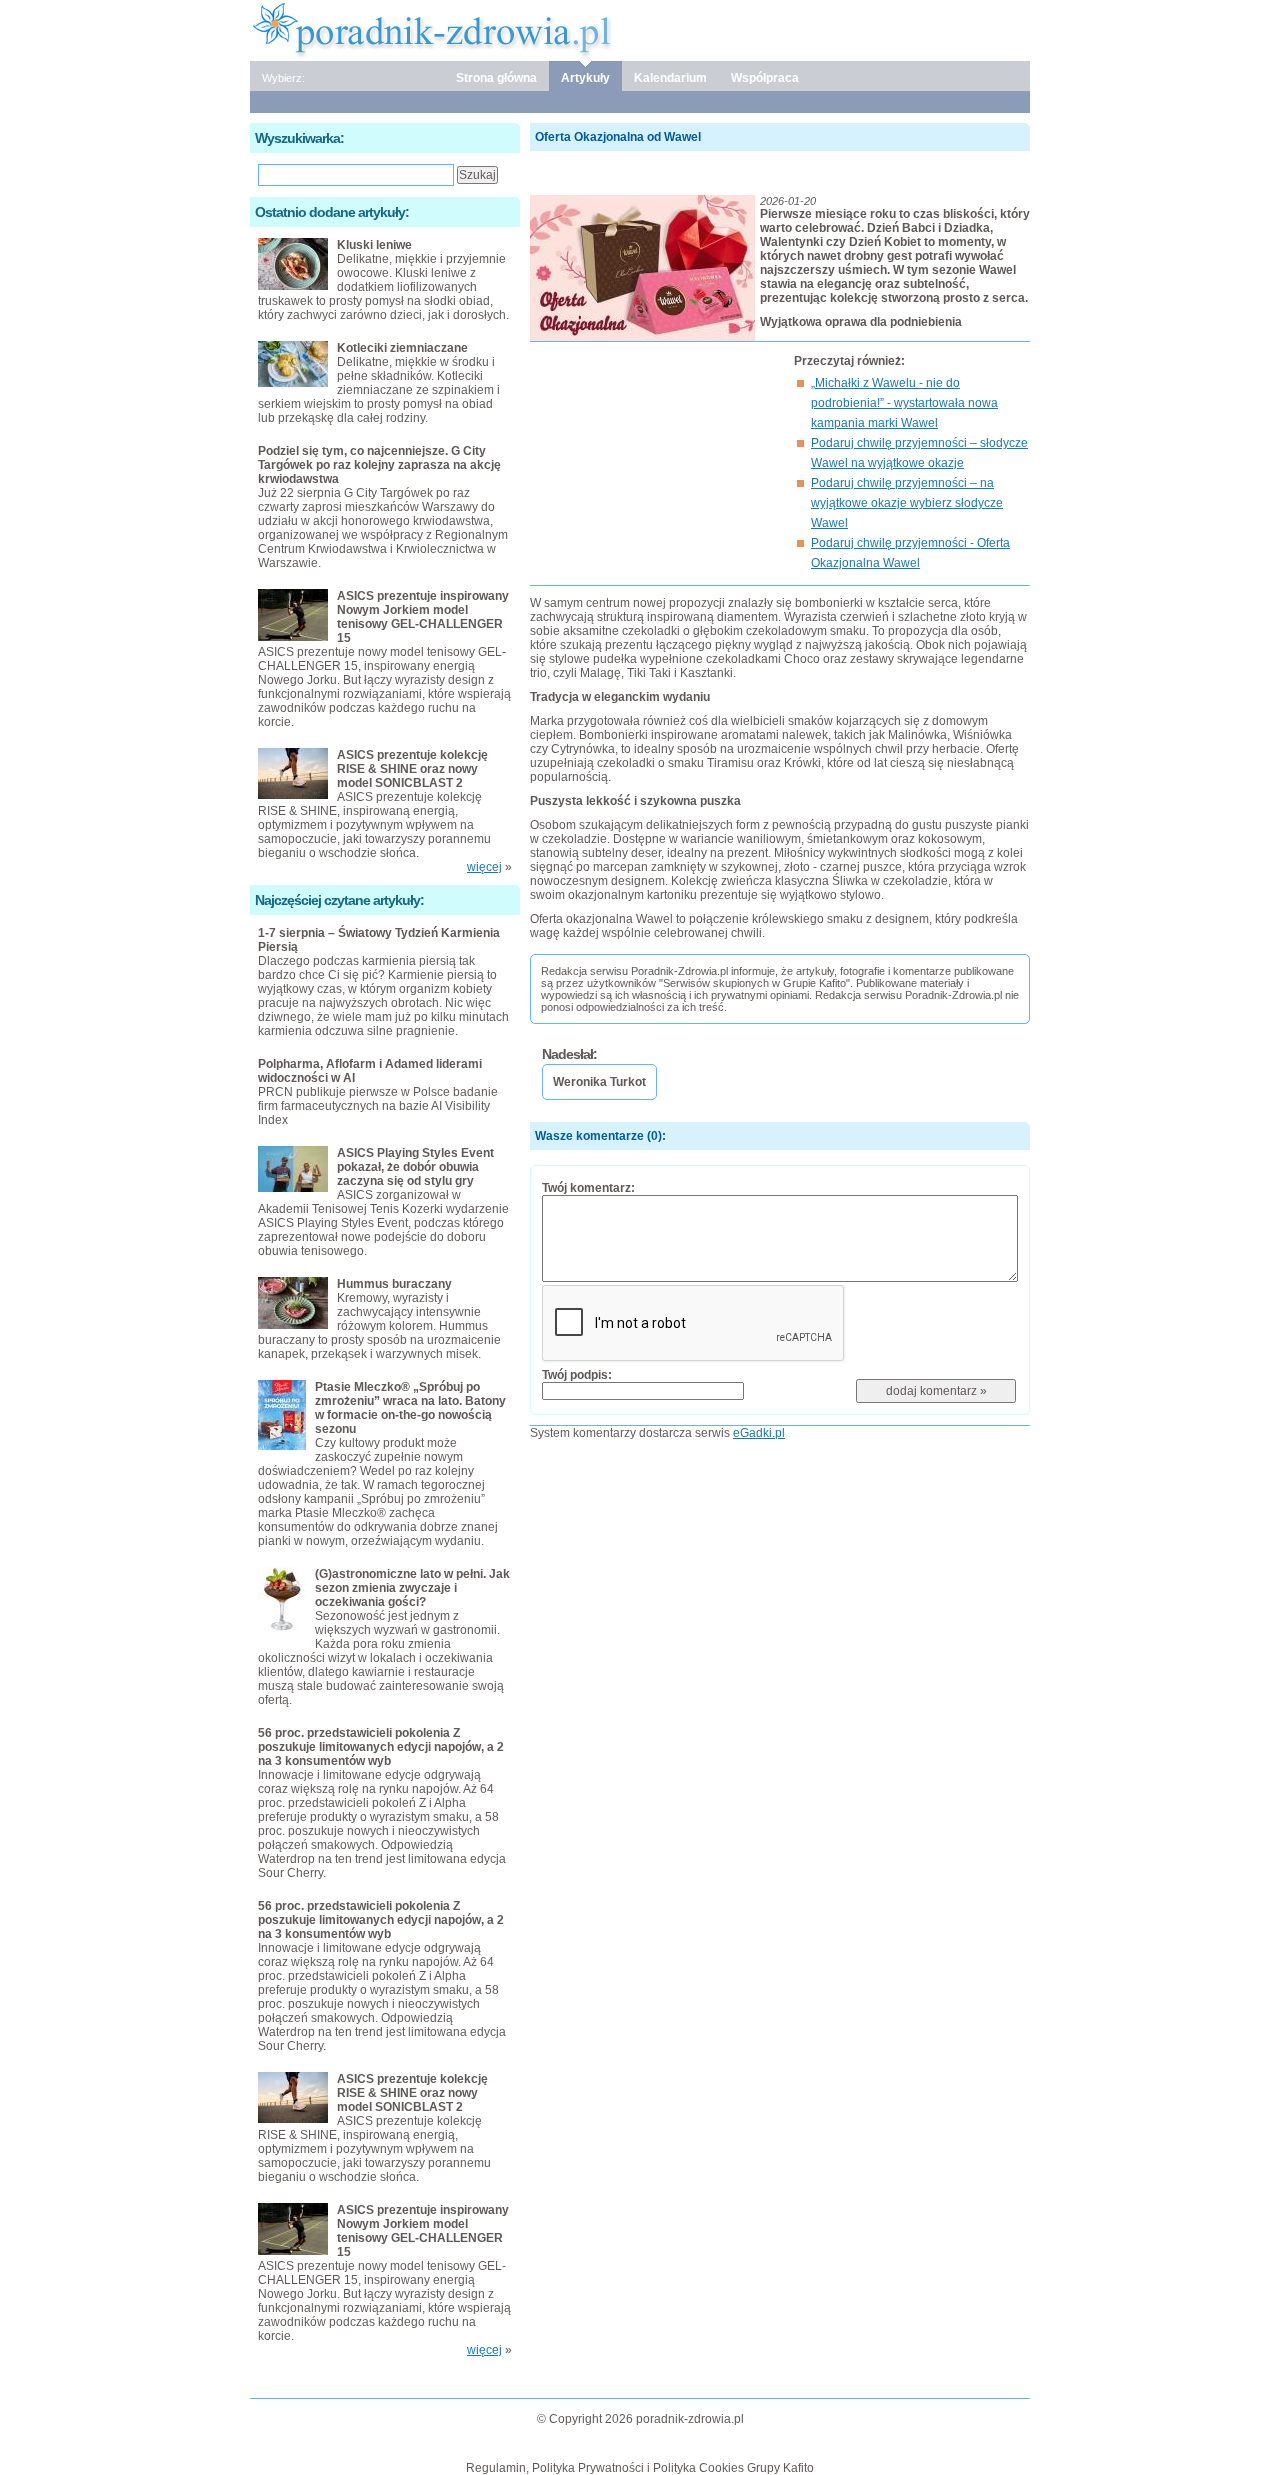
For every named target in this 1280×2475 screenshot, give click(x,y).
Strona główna (496, 78)
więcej (484, 867)
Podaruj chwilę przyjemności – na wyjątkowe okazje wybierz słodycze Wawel (907, 503)
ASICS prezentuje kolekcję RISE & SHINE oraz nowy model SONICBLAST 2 (412, 769)
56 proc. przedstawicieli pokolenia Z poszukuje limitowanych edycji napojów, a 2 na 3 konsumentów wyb (381, 1747)
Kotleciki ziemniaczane (402, 348)
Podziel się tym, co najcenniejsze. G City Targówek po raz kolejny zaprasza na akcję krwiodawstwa (379, 465)
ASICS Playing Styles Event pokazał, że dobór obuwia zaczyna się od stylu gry (415, 1167)
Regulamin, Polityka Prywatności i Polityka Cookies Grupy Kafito (640, 2468)
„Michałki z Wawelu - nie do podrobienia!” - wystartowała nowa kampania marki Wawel (904, 403)
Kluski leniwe (374, 245)
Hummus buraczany (394, 1284)
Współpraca (765, 78)
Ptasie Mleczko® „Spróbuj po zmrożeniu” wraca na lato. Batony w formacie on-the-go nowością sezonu (410, 1408)
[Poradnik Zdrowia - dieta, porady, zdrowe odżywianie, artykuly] (640, 29)
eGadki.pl (759, 1433)
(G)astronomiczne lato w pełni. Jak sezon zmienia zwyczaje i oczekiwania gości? (412, 1588)
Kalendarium (670, 78)
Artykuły (585, 78)
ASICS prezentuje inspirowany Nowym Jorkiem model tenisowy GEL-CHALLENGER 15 (423, 617)
